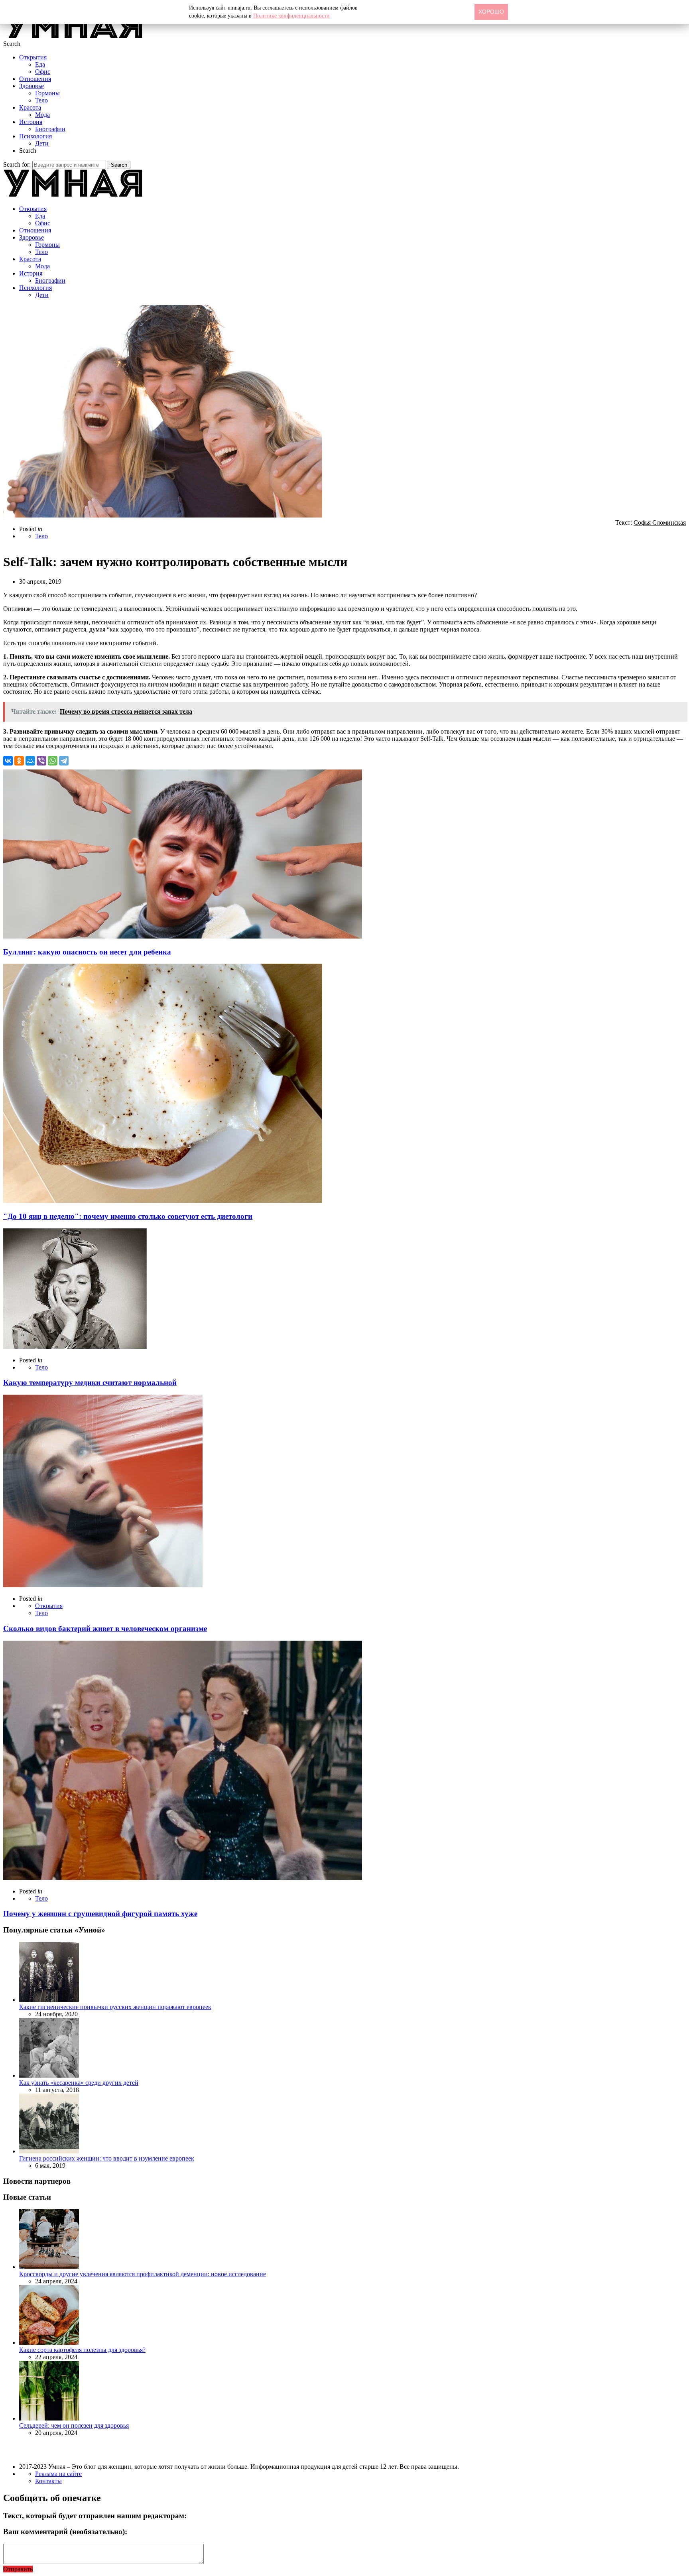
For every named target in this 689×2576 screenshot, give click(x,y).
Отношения (35, 79)
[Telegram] (64, 761)
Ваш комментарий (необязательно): (65, 2532)
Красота (30, 107)
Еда (40, 64)
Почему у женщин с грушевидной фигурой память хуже (100, 1914)
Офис (43, 72)
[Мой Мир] (30, 761)
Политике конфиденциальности (291, 16)
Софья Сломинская (660, 522)
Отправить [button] (18, 2569)
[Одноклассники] (19, 761)
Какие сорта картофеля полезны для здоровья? (82, 2350)
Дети (42, 143)
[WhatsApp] (53, 761)
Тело (41, 100)
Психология (35, 136)
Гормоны (47, 93)
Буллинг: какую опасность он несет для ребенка (87, 952)
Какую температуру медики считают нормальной (90, 1382)
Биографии (50, 129)
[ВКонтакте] (8, 761)
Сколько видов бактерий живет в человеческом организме (105, 1628)
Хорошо (491, 12)
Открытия (33, 57)
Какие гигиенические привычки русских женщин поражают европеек (115, 2007)
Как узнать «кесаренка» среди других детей (79, 2083)
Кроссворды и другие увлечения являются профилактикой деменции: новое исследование (143, 2274)
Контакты (48, 2481)
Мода (42, 115)
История (31, 122)
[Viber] (41, 761)
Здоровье (31, 86)
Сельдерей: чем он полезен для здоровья (74, 2425)
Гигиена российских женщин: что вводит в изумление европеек (107, 2158)
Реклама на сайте (58, 2474)
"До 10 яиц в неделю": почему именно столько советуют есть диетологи (128, 1216)
